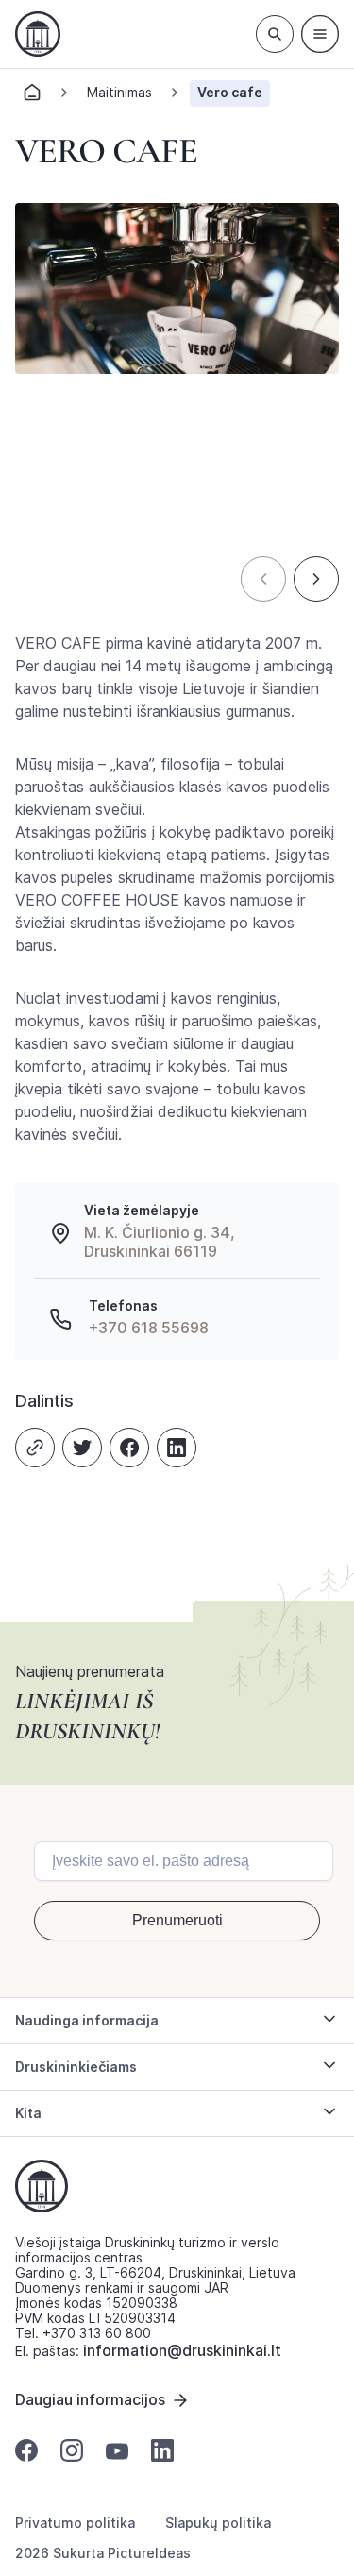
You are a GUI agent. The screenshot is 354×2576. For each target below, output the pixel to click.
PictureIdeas (149, 2553)
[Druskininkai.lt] (38, 34)
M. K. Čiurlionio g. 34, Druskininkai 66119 (160, 1242)
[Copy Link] (35, 1448)
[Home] (32, 98)
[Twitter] (82, 1448)
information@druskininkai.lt (182, 2350)
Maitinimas (119, 92)
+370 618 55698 (149, 1328)
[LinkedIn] (177, 1448)
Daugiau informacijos (90, 2399)
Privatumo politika (75, 2523)
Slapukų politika (218, 2523)
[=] (320, 34)
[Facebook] (129, 1448)
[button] (263, 579)
